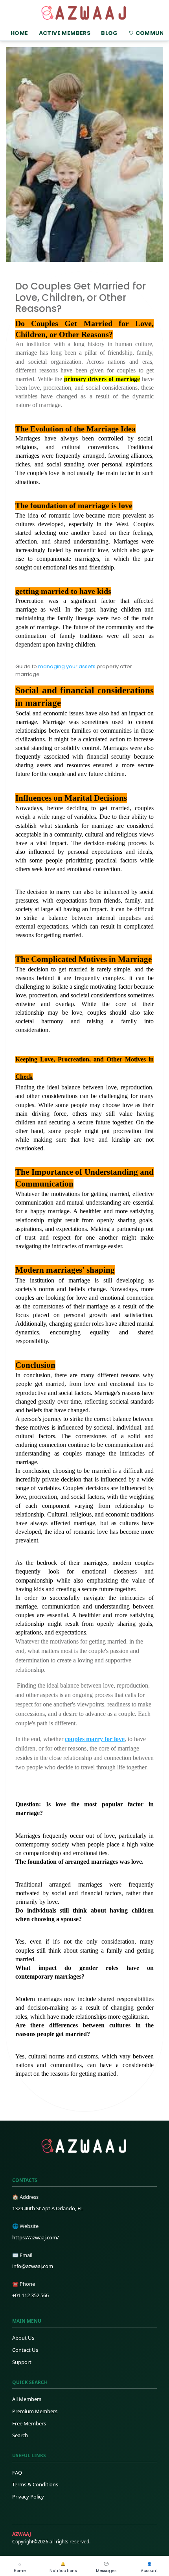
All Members (27, 2399)
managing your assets (67, 666)
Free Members (29, 2423)
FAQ (17, 2473)
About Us (23, 2338)
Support (22, 2362)
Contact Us (25, 2350)
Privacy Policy (28, 2497)
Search (20, 2435)
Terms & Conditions (35, 2484)
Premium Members (35, 2411)
